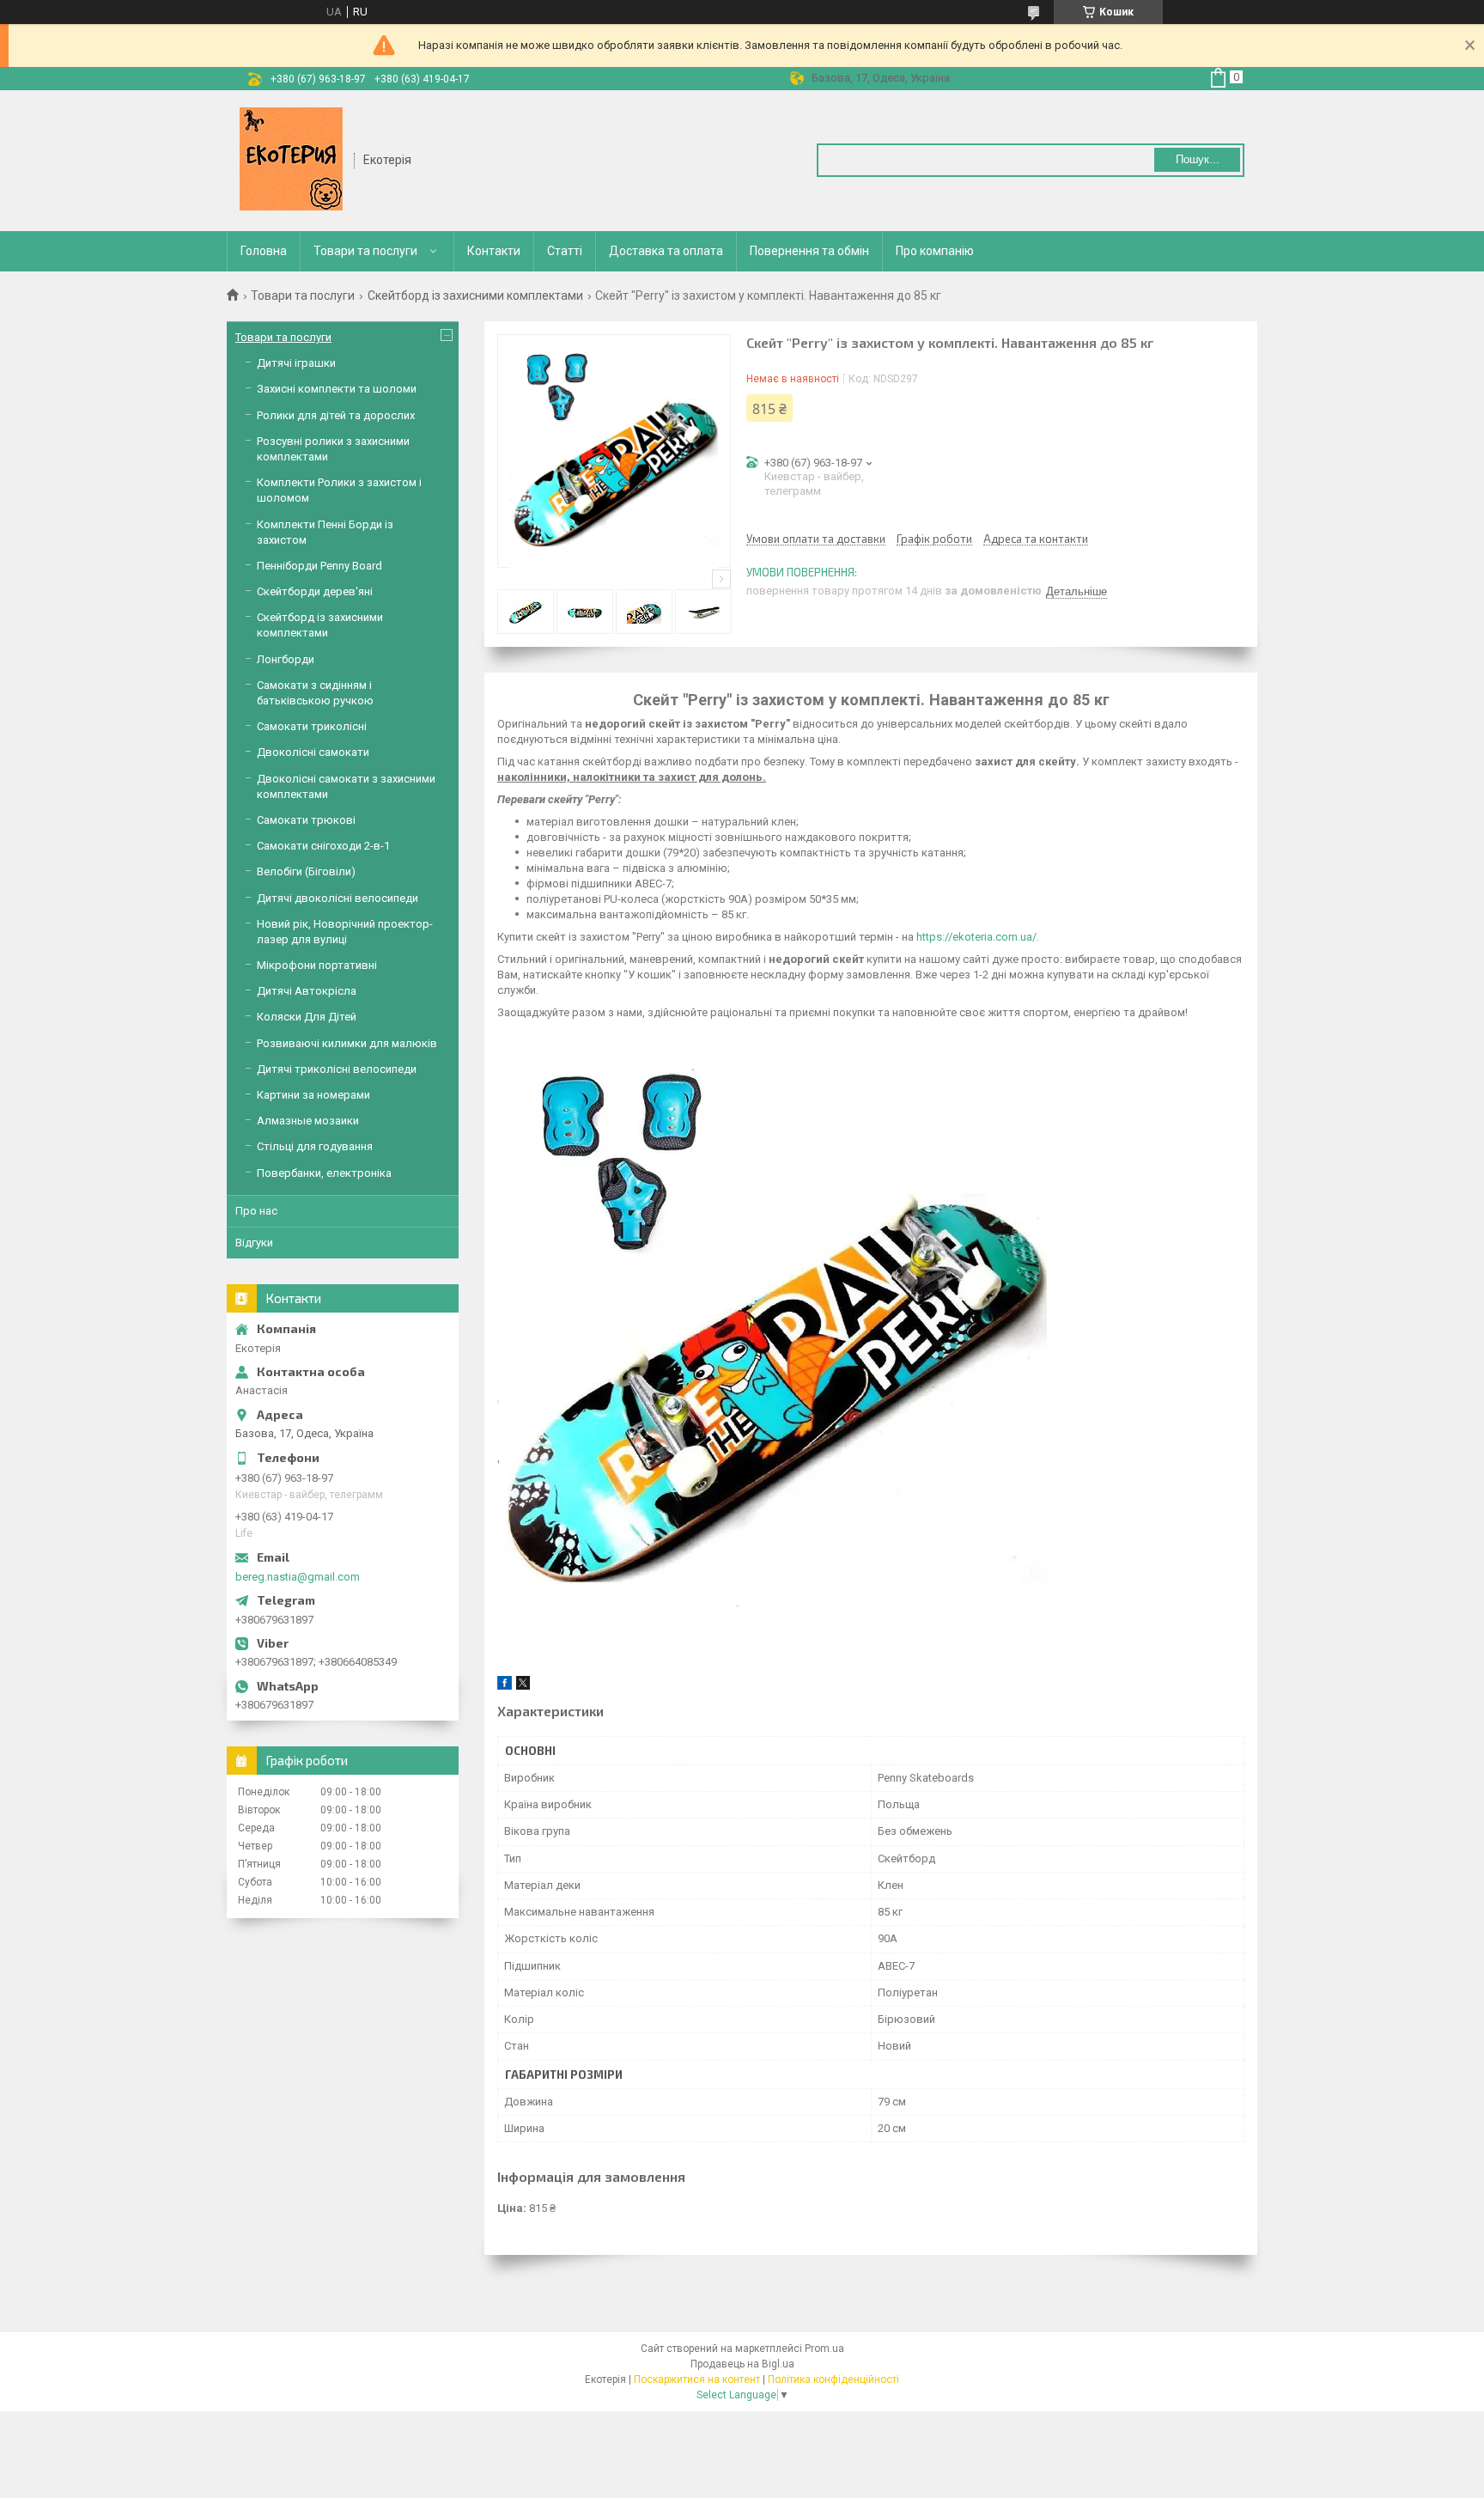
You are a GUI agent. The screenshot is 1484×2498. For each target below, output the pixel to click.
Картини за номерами (313, 1095)
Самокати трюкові (306, 820)
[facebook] (505, 1686)
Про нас (256, 1211)
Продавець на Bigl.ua (742, 2364)
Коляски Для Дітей (307, 1017)
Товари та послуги (365, 251)
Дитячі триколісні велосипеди (337, 1069)
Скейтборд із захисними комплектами (475, 295)
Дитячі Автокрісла (307, 991)
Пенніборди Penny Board (319, 566)
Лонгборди (286, 659)
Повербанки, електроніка (324, 1173)
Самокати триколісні (312, 726)
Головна (264, 251)
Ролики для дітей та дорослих (336, 415)
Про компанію (935, 251)
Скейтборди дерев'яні (315, 591)
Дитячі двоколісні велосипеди (338, 898)
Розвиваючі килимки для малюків (347, 1043)
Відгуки (254, 1243)
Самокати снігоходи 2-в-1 (323, 846)
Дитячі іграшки (296, 363)
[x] (523, 1686)
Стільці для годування (315, 1146)
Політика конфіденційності (833, 2379)
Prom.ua (824, 2349)
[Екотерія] (291, 159)
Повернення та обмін (809, 251)
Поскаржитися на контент (697, 2379)
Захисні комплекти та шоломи (337, 389)
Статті (565, 251)
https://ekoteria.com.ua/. (978, 937)
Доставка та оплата (666, 251)
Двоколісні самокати (313, 752)
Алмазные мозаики (308, 1121)
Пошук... (1198, 159)
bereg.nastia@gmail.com (298, 1577)
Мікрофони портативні (317, 965)
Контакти (494, 251)
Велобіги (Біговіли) (306, 871)
